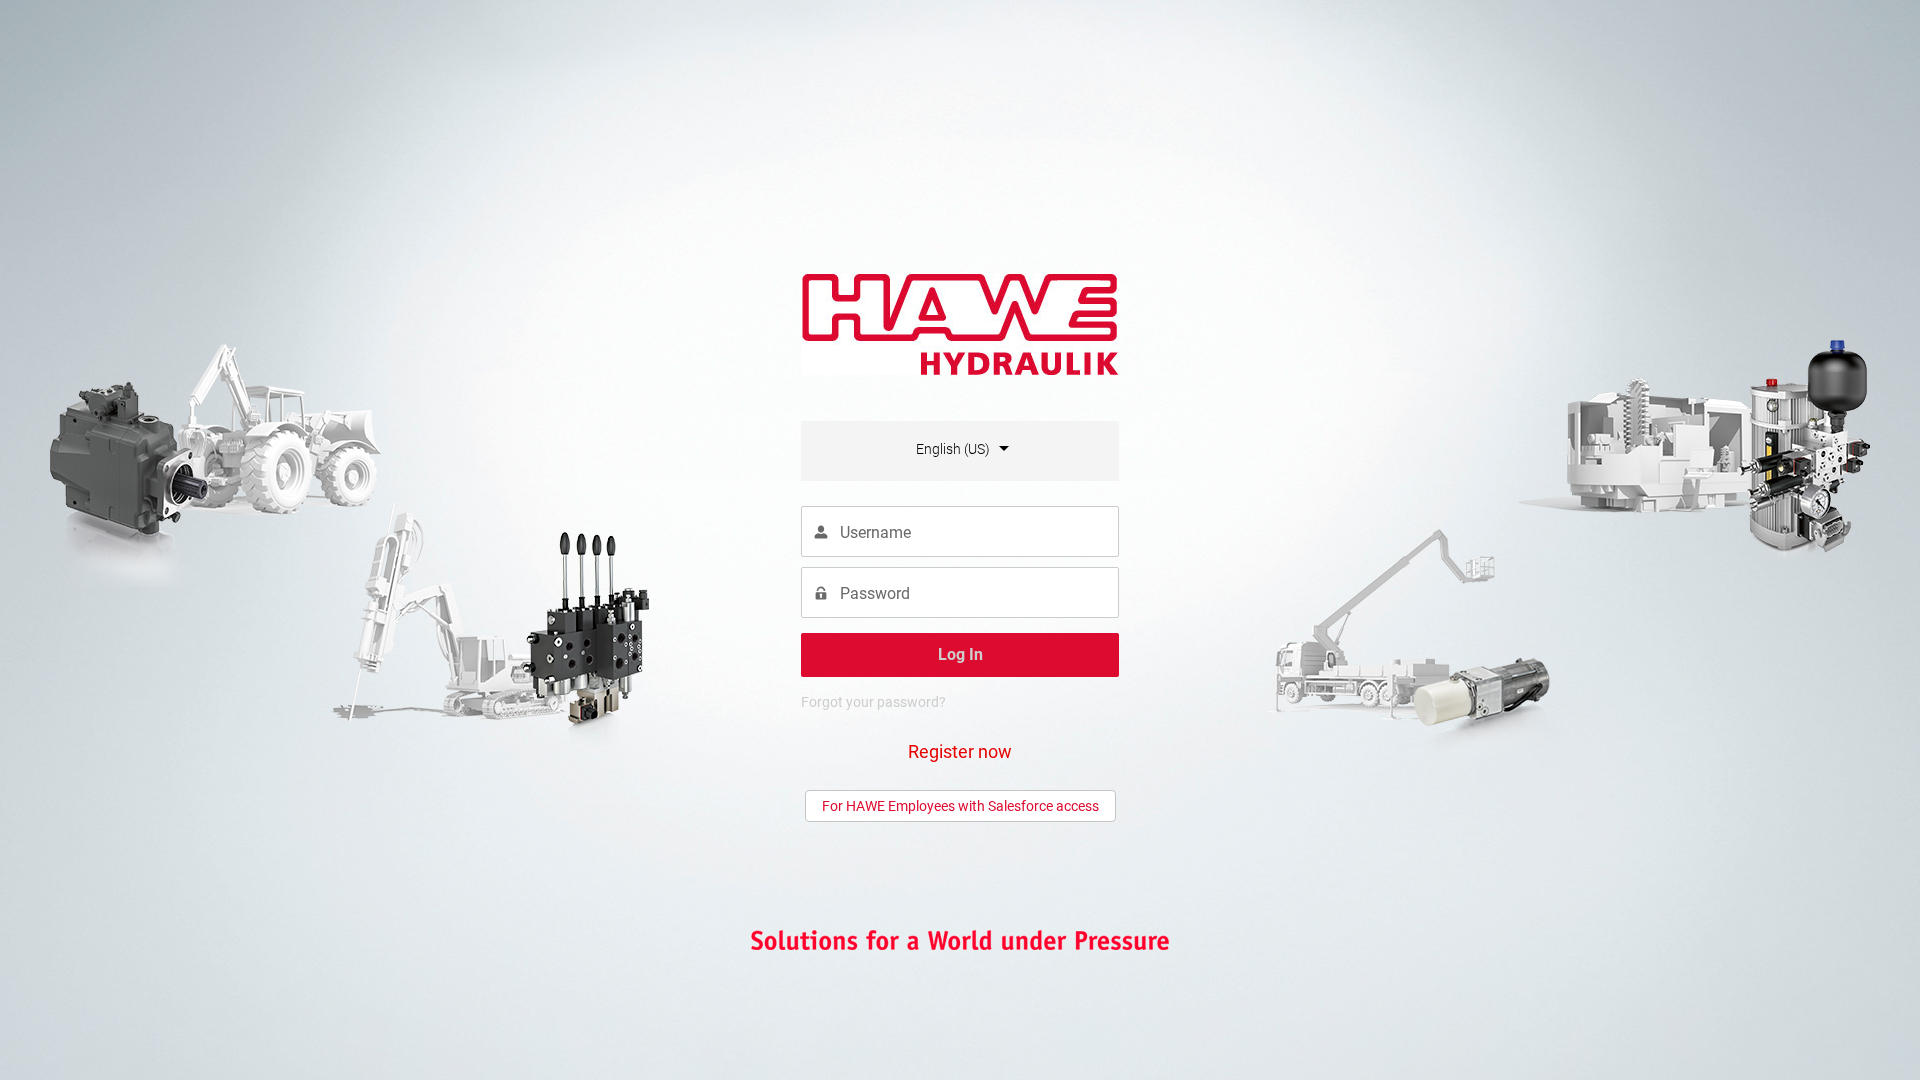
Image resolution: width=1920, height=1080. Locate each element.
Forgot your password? (873, 702)
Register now (960, 751)
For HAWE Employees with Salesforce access (960, 806)
